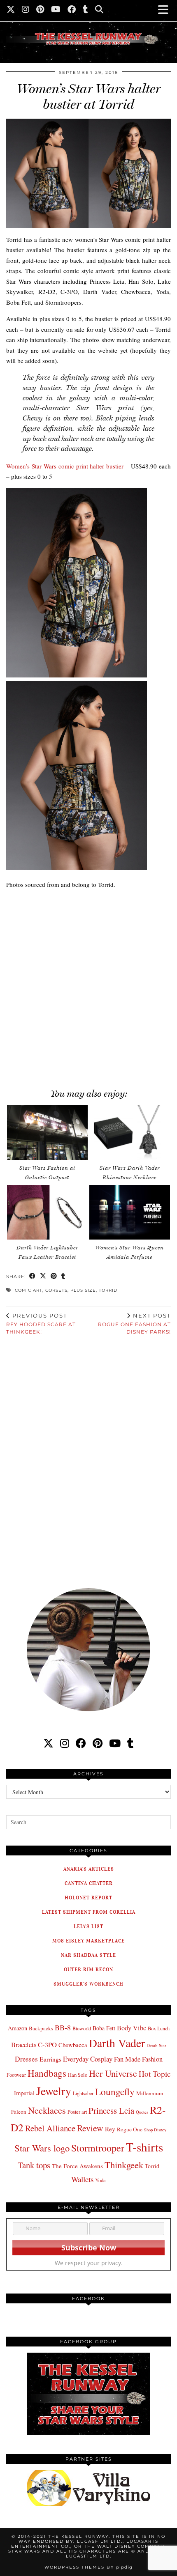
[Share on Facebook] (33, 1277)
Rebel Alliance (50, 2128)
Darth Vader (117, 2043)
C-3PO (47, 2044)
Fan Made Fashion (138, 2059)
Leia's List (88, 1926)
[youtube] (115, 1743)
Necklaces (47, 2110)
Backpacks (41, 2028)
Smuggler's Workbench (88, 1984)
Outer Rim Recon (88, 1969)
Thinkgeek (124, 2165)
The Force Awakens (77, 2166)
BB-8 (63, 2027)
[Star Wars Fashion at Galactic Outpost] (47, 1133)
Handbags (47, 2073)
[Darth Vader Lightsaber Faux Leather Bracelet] (47, 1212)
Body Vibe (132, 2028)
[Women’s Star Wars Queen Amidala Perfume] (130, 1212)
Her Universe (113, 2073)
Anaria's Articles (89, 1869)
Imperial (24, 2093)
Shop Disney (155, 2130)
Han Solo (78, 2075)
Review (90, 2128)
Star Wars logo (42, 2148)
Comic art (29, 1290)
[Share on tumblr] (63, 1277)
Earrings (50, 2059)
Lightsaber (83, 2093)
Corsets (56, 1290)
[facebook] (81, 1743)
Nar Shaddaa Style (88, 1955)
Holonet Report (88, 1898)
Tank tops (34, 2165)
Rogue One (130, 2129)
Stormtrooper (98, 2148)
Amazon (17, 2028)
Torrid (108, 1290)
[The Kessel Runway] (88, 29)
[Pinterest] (40, 10)
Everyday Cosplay (88, 2059)
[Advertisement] (88, 984)
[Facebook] (72, 10)
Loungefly (115, 2092)
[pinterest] (98, 1743)
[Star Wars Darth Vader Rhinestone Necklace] (130, 1133)
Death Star (156, 2045)
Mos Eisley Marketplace (88, 1941)
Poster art (77, 2112)
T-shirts (144, 2147)
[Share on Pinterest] (54, 1277)
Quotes (142, 2112)
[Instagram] (26, 10)
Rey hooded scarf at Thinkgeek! (41, 1324)
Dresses (26, 2059)
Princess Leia (111, 2110)
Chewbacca (73, 2045)
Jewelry (54, 2091)
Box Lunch (159, 2028)
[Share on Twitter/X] (43, 1277)
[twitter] (48, 1743)
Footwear (16, 2075)
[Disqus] (88, 1460)
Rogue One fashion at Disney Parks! (134, 1324)
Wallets (82, 2179)
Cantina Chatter (89, 1883)
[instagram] (65, 1743)
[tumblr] (86, 10)
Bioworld (82, 2028)
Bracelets (24, 2044)
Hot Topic (155, 2074)
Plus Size (83, 1290)
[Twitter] (11, 10)
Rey (110, 2129)
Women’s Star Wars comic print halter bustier (65, 466)
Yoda (100, 2180)
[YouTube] (56, 10)
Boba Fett (104, 2028)
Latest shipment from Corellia (89, 1912)
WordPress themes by (88, 2567)
